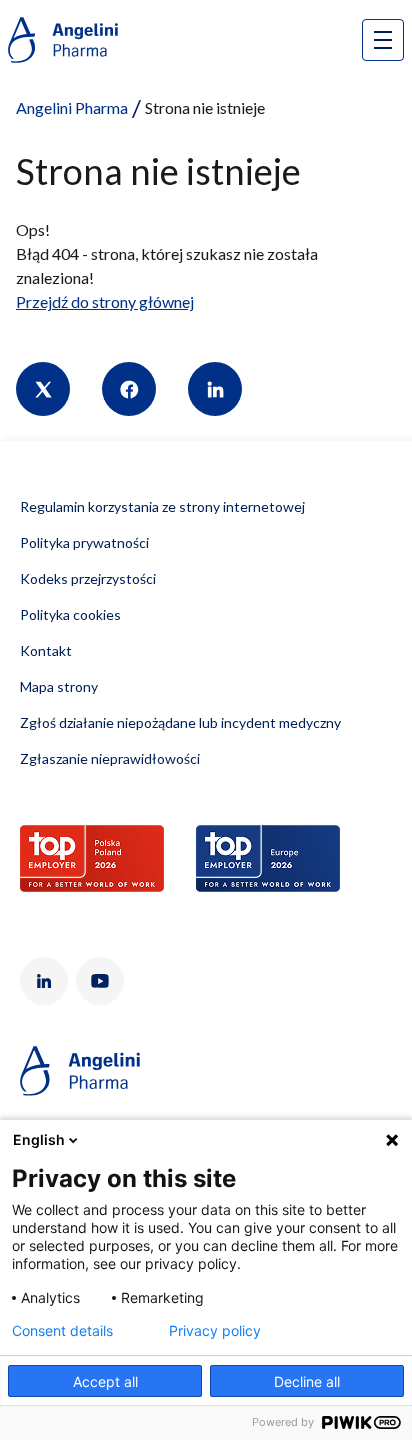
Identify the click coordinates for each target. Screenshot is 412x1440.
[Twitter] (43, 389)
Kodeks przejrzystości (88, 578)
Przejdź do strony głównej (105, 301)
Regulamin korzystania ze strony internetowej (162, 506)
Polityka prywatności (84, 542)
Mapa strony (59, 686)
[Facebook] (129, 389)
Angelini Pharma (72, 107)
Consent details (62, 1331)
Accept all (105, 1381)
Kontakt (46, 650)
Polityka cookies (70, 614)
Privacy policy (215, 1331)
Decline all (307, 1381)
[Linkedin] (215, 389)
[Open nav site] (383, 40)
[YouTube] (100, 981)
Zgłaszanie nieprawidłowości (110, 758)
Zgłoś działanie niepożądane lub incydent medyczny (180, 722)
